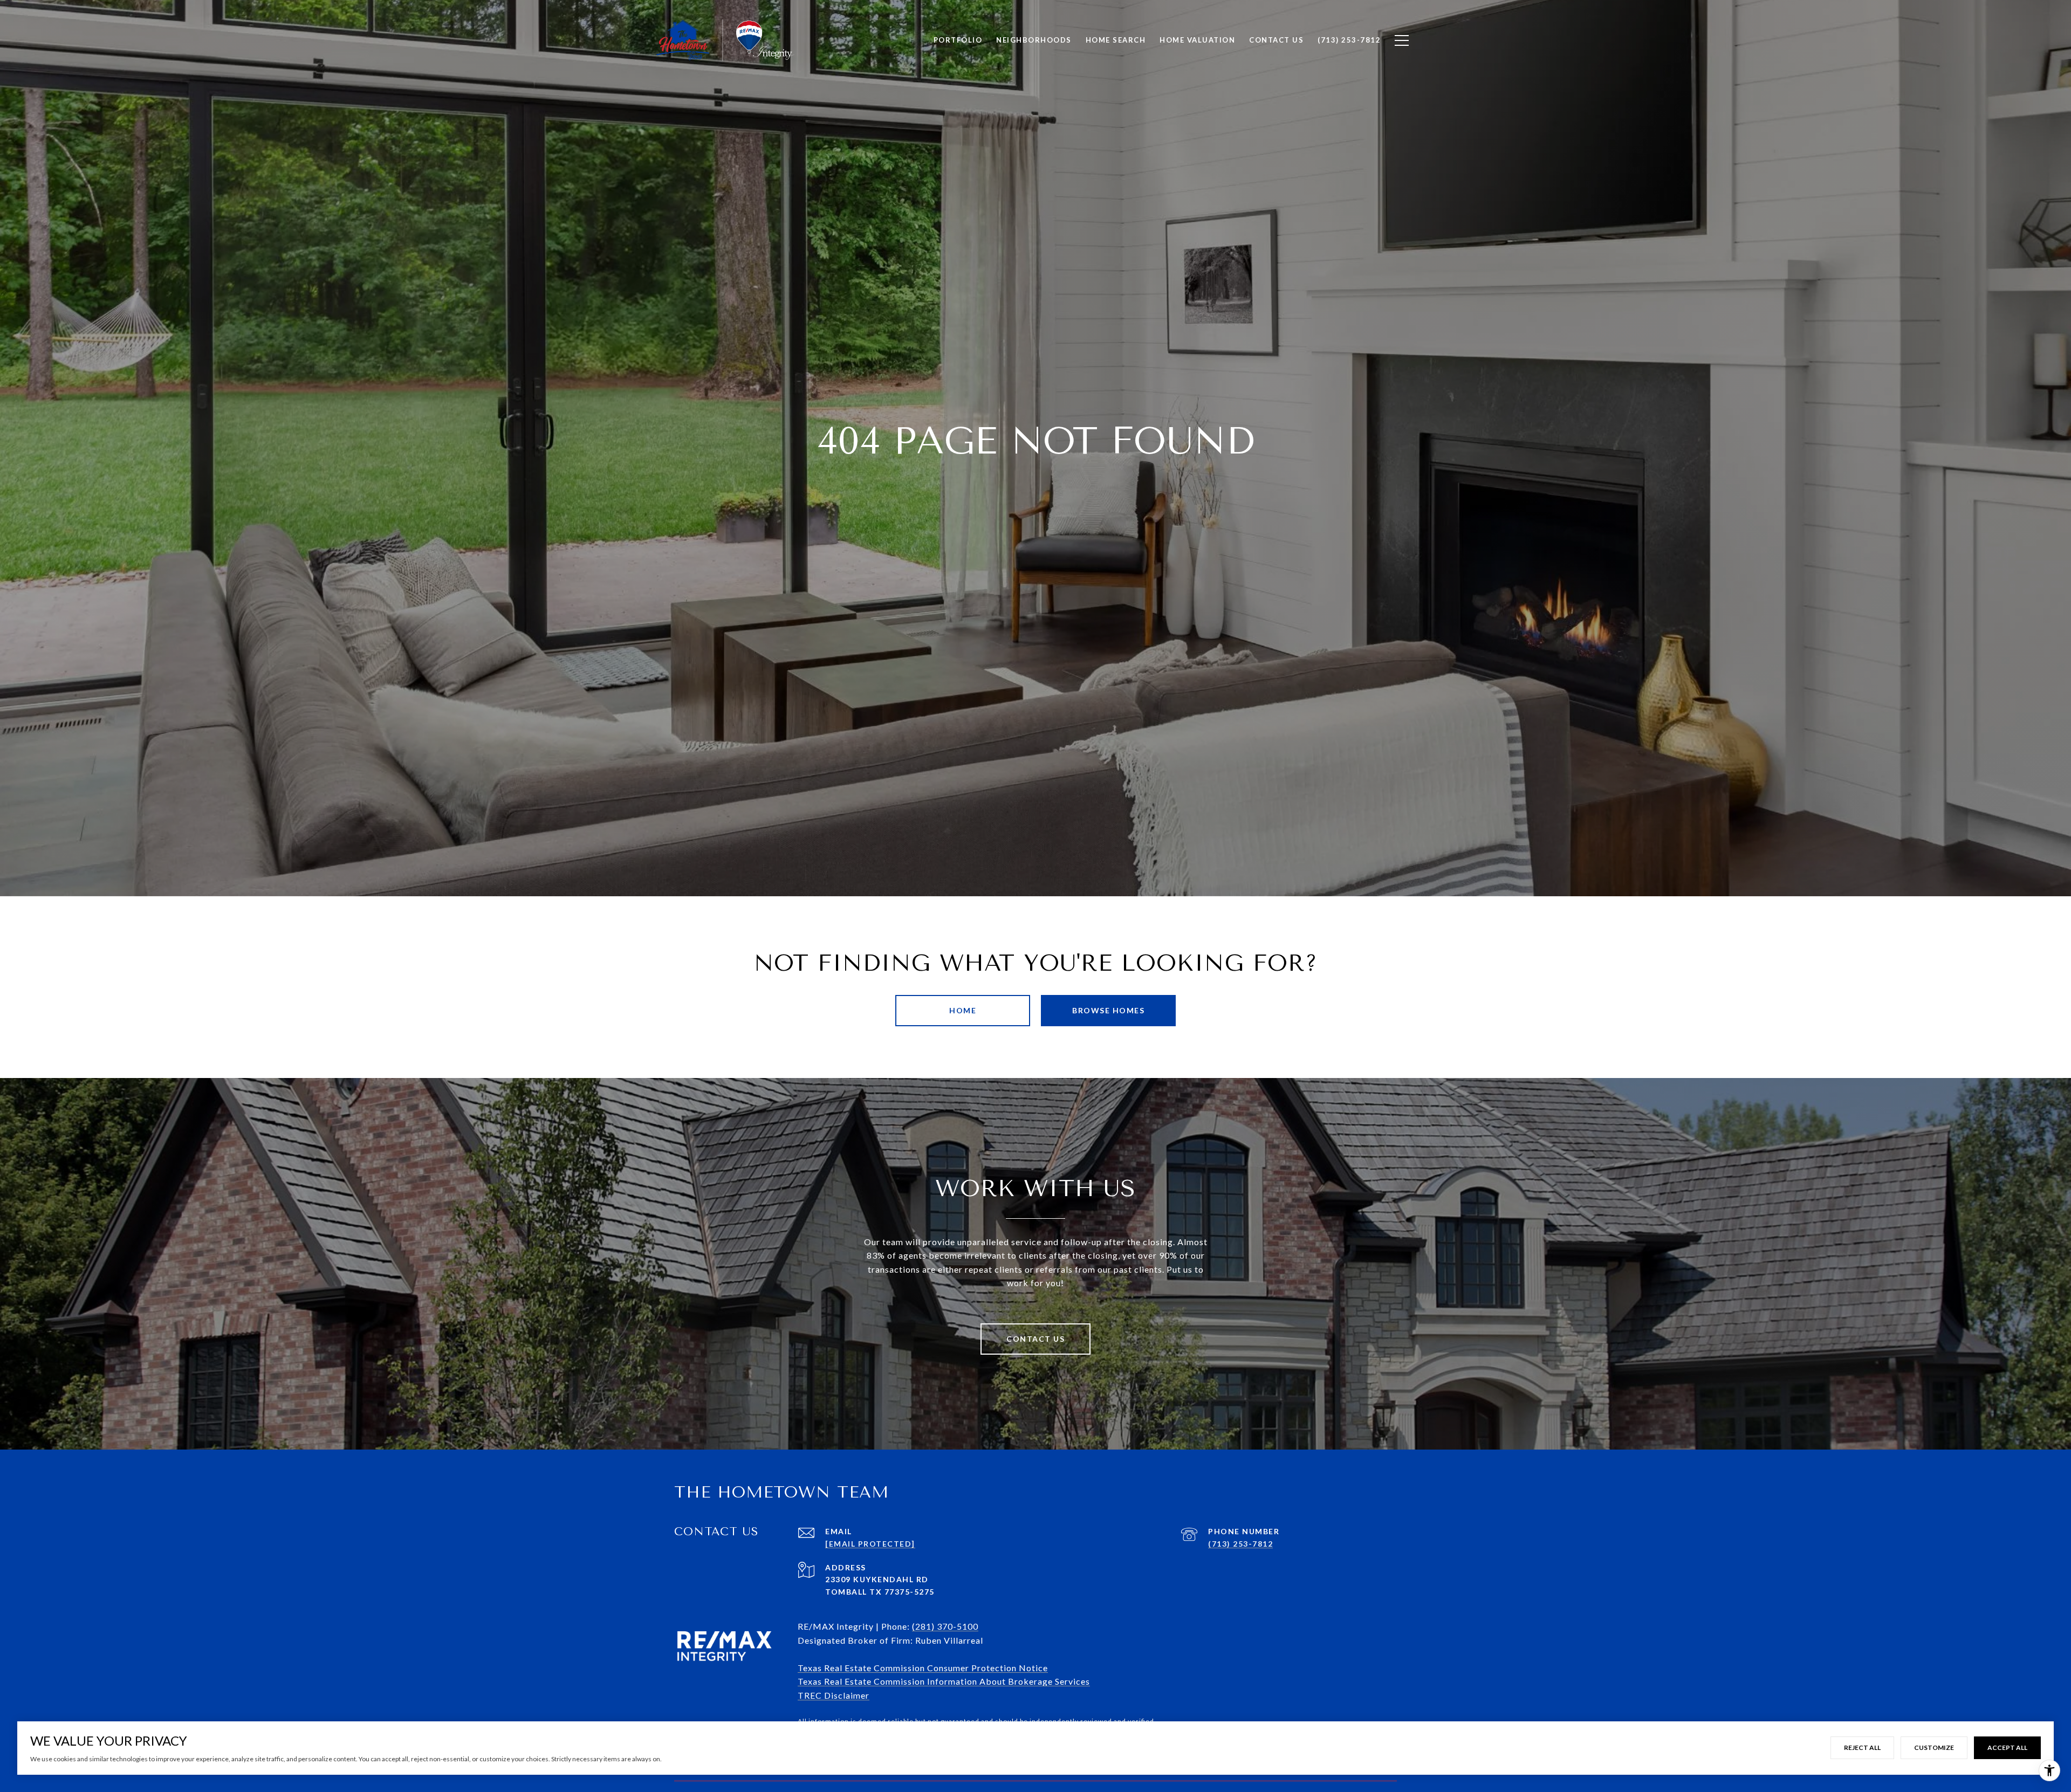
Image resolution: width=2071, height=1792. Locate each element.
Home (963, 1010)
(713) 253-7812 (1240, 1544)
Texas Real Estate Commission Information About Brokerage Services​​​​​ (944, 1681)
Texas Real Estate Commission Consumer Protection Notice (923, 1668)
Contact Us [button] (1035, 1339)
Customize (1934, 1748)
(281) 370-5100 (945, 1626)
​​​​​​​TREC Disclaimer (834, 1695)
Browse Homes (1108, 1010)
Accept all (2007, 1748)
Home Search (1116, 40)
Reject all (1862, 1748)
